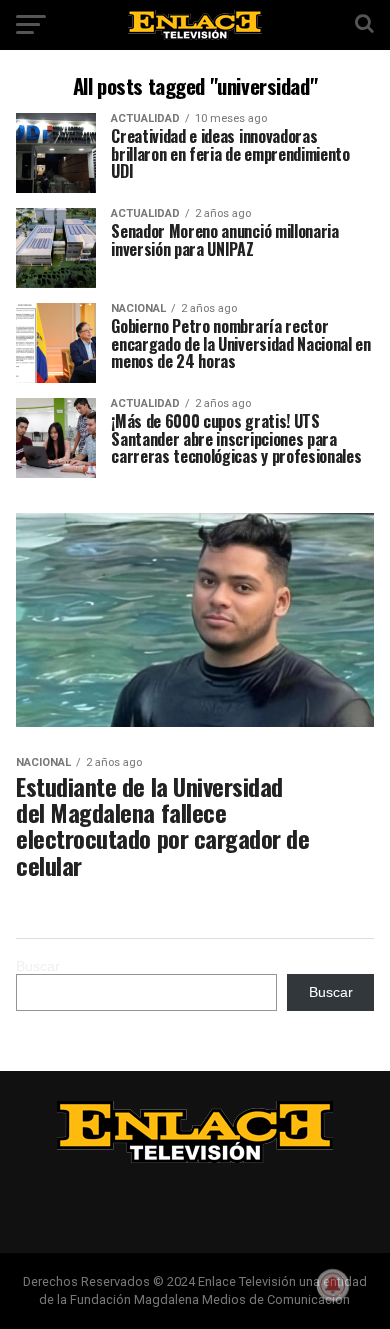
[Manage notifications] (333, 1285)
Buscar (38, 966)
